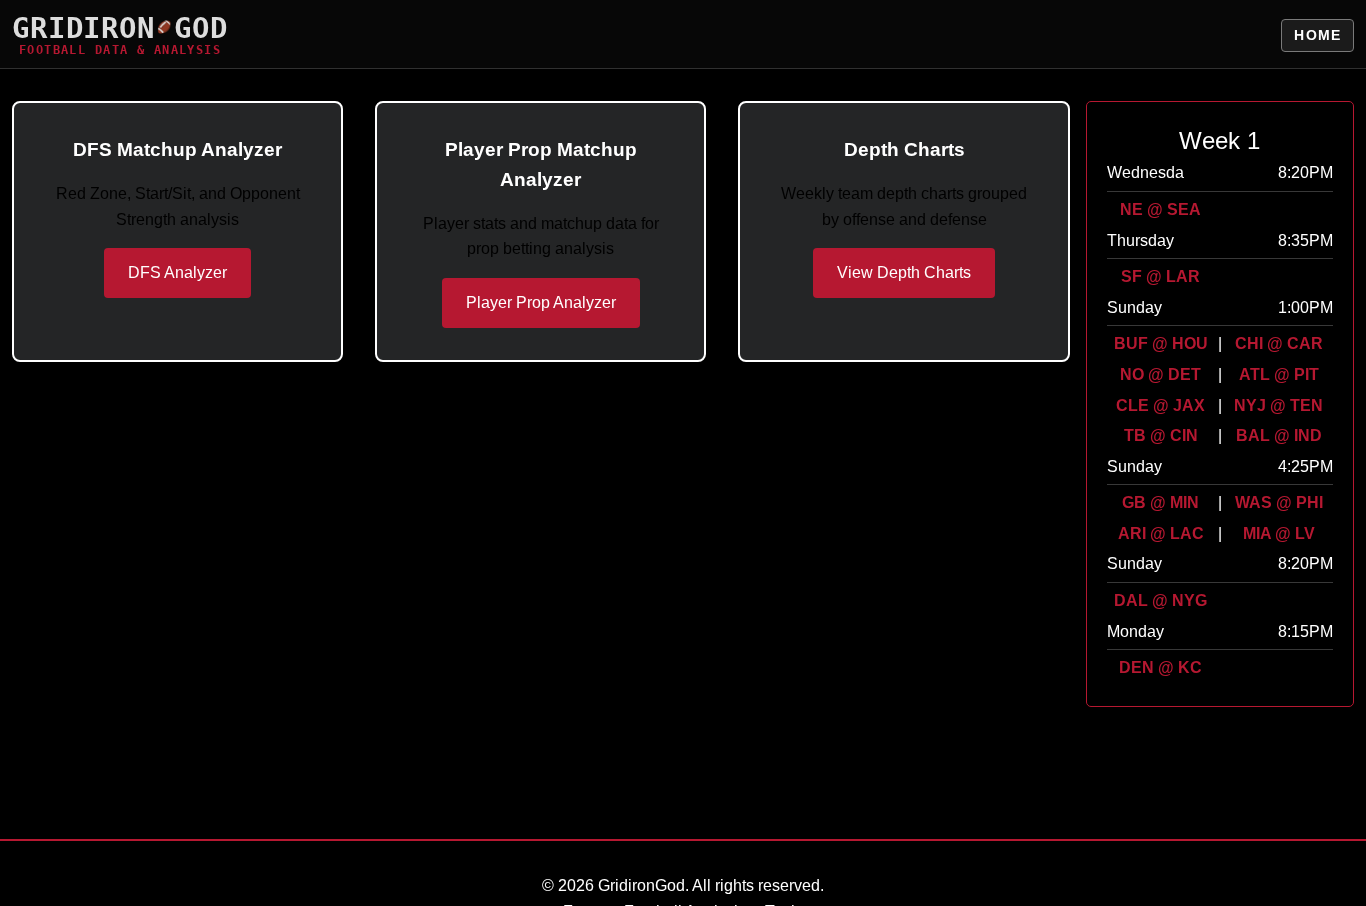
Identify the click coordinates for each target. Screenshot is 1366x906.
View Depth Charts (904, 272)
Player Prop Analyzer (541, 302)
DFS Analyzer (177, 272)
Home (1317, 35)
